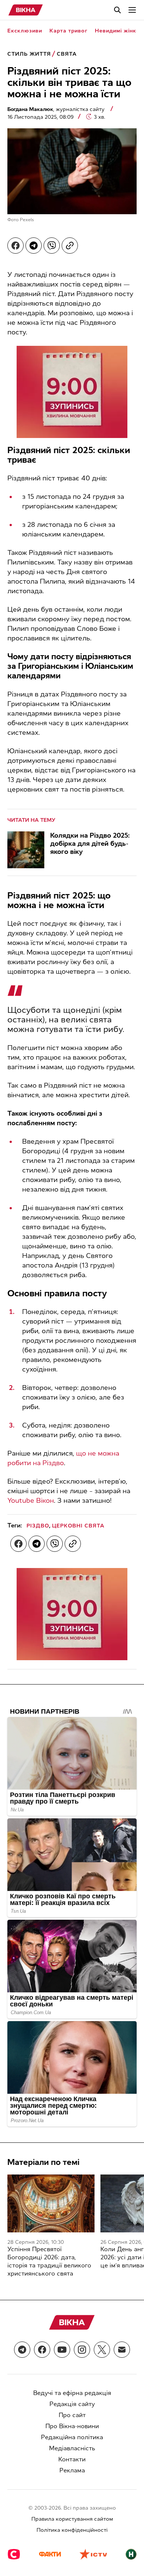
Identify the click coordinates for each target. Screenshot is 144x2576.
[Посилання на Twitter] (102, 2350)
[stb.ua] (14, 2555)
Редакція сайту (72, 2404)
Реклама (72, 2470)
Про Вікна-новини (72, 2426)
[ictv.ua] (93, 2555)
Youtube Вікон (31, 1501)
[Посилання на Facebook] (42, 2350)
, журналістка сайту (57, 109)
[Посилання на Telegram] (22, 2350)
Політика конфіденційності (72, 2530)
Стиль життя (29, 54)
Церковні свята (78, 1526)
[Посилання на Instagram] (82, 2350)
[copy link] (70, 246)
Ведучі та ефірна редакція (72, 2393)
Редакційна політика (72, 2437)
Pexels (27, 220)
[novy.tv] (131, 2555)
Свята (67, 54)
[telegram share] (34, 246)
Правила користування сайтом (72, 2519)
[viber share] (52, 246)
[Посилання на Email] (122, 2350)
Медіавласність (72, 2448)
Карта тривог (68, 31)
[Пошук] (117, 10)
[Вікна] (26, 10)
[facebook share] (16, 246)
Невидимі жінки (117, 31)
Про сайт (72, 2415)
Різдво (38, 1526)
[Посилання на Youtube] (62, 2350)
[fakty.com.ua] (50, 2555)
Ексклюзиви (25, 31)
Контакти (72, 2459)
